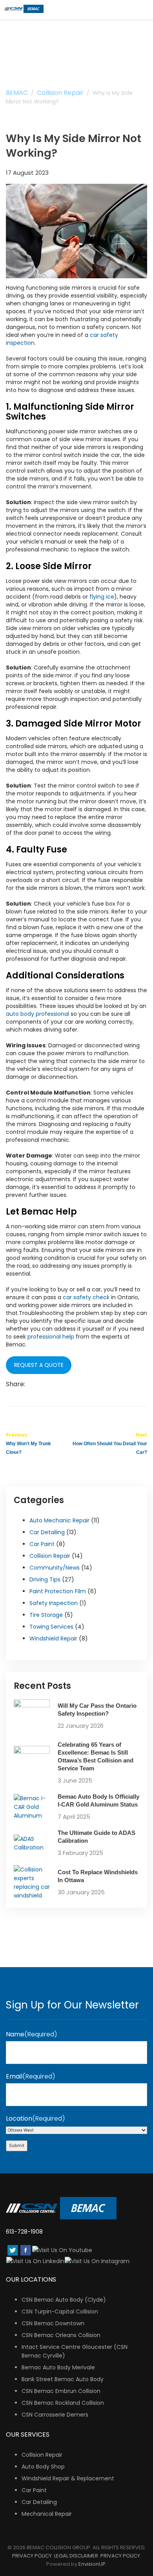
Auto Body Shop (43, 2467)
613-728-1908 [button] (24, 2232)
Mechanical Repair (47, 2514)
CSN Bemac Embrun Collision (61, 2391)
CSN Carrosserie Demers (55, 2415)
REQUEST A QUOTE (39, 1365)
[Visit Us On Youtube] (62, 2250)
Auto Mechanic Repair (59, 1520)
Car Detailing (47, 1532)
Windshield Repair (53, 1638)
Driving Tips (45, 1579)
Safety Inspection (54, 1603)
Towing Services (51, 1627)
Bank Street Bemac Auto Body (63, 2379)
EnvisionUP (92, 2564)
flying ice (102, 597)
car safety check (86, 1297)
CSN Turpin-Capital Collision (60, 2312)
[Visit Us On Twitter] (12, 2250)
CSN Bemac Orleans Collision (61, 2335)
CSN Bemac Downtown (53, 2323)
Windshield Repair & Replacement (68, 2478)
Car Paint (42, 1544)
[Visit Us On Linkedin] (35, 2261)
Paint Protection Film (58, 1591)
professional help (51, 1337)
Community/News (55, 1568)
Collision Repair (50, 1556)
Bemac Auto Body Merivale (58, 2367)
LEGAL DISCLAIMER (76, 2556)
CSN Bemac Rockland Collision (63, 2403)
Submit (17, 2146)
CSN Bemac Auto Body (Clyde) (64, 2300)
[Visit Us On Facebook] (25, 2250)
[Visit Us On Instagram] (97, 2261)
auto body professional (38, 1014)
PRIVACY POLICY (32, 2556)
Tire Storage (46, 1615)
